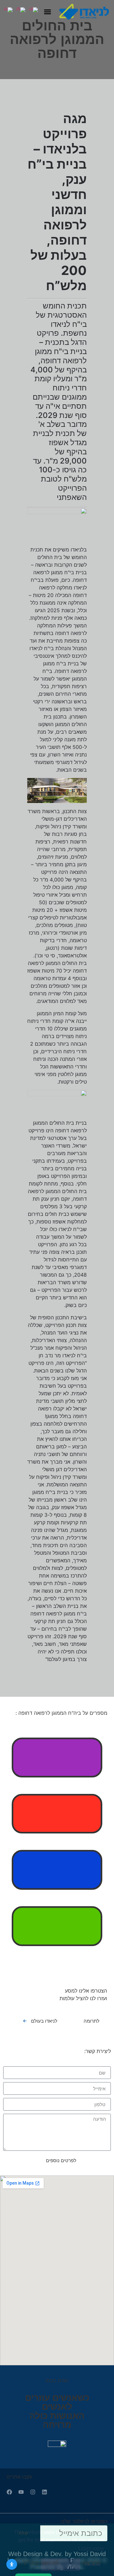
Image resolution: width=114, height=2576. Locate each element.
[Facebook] (9, 2492)
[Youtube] (21, 2492)
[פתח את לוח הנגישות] (12, 2564)
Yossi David (90, 2554)
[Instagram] (33, 2492)
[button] (47, 12)
